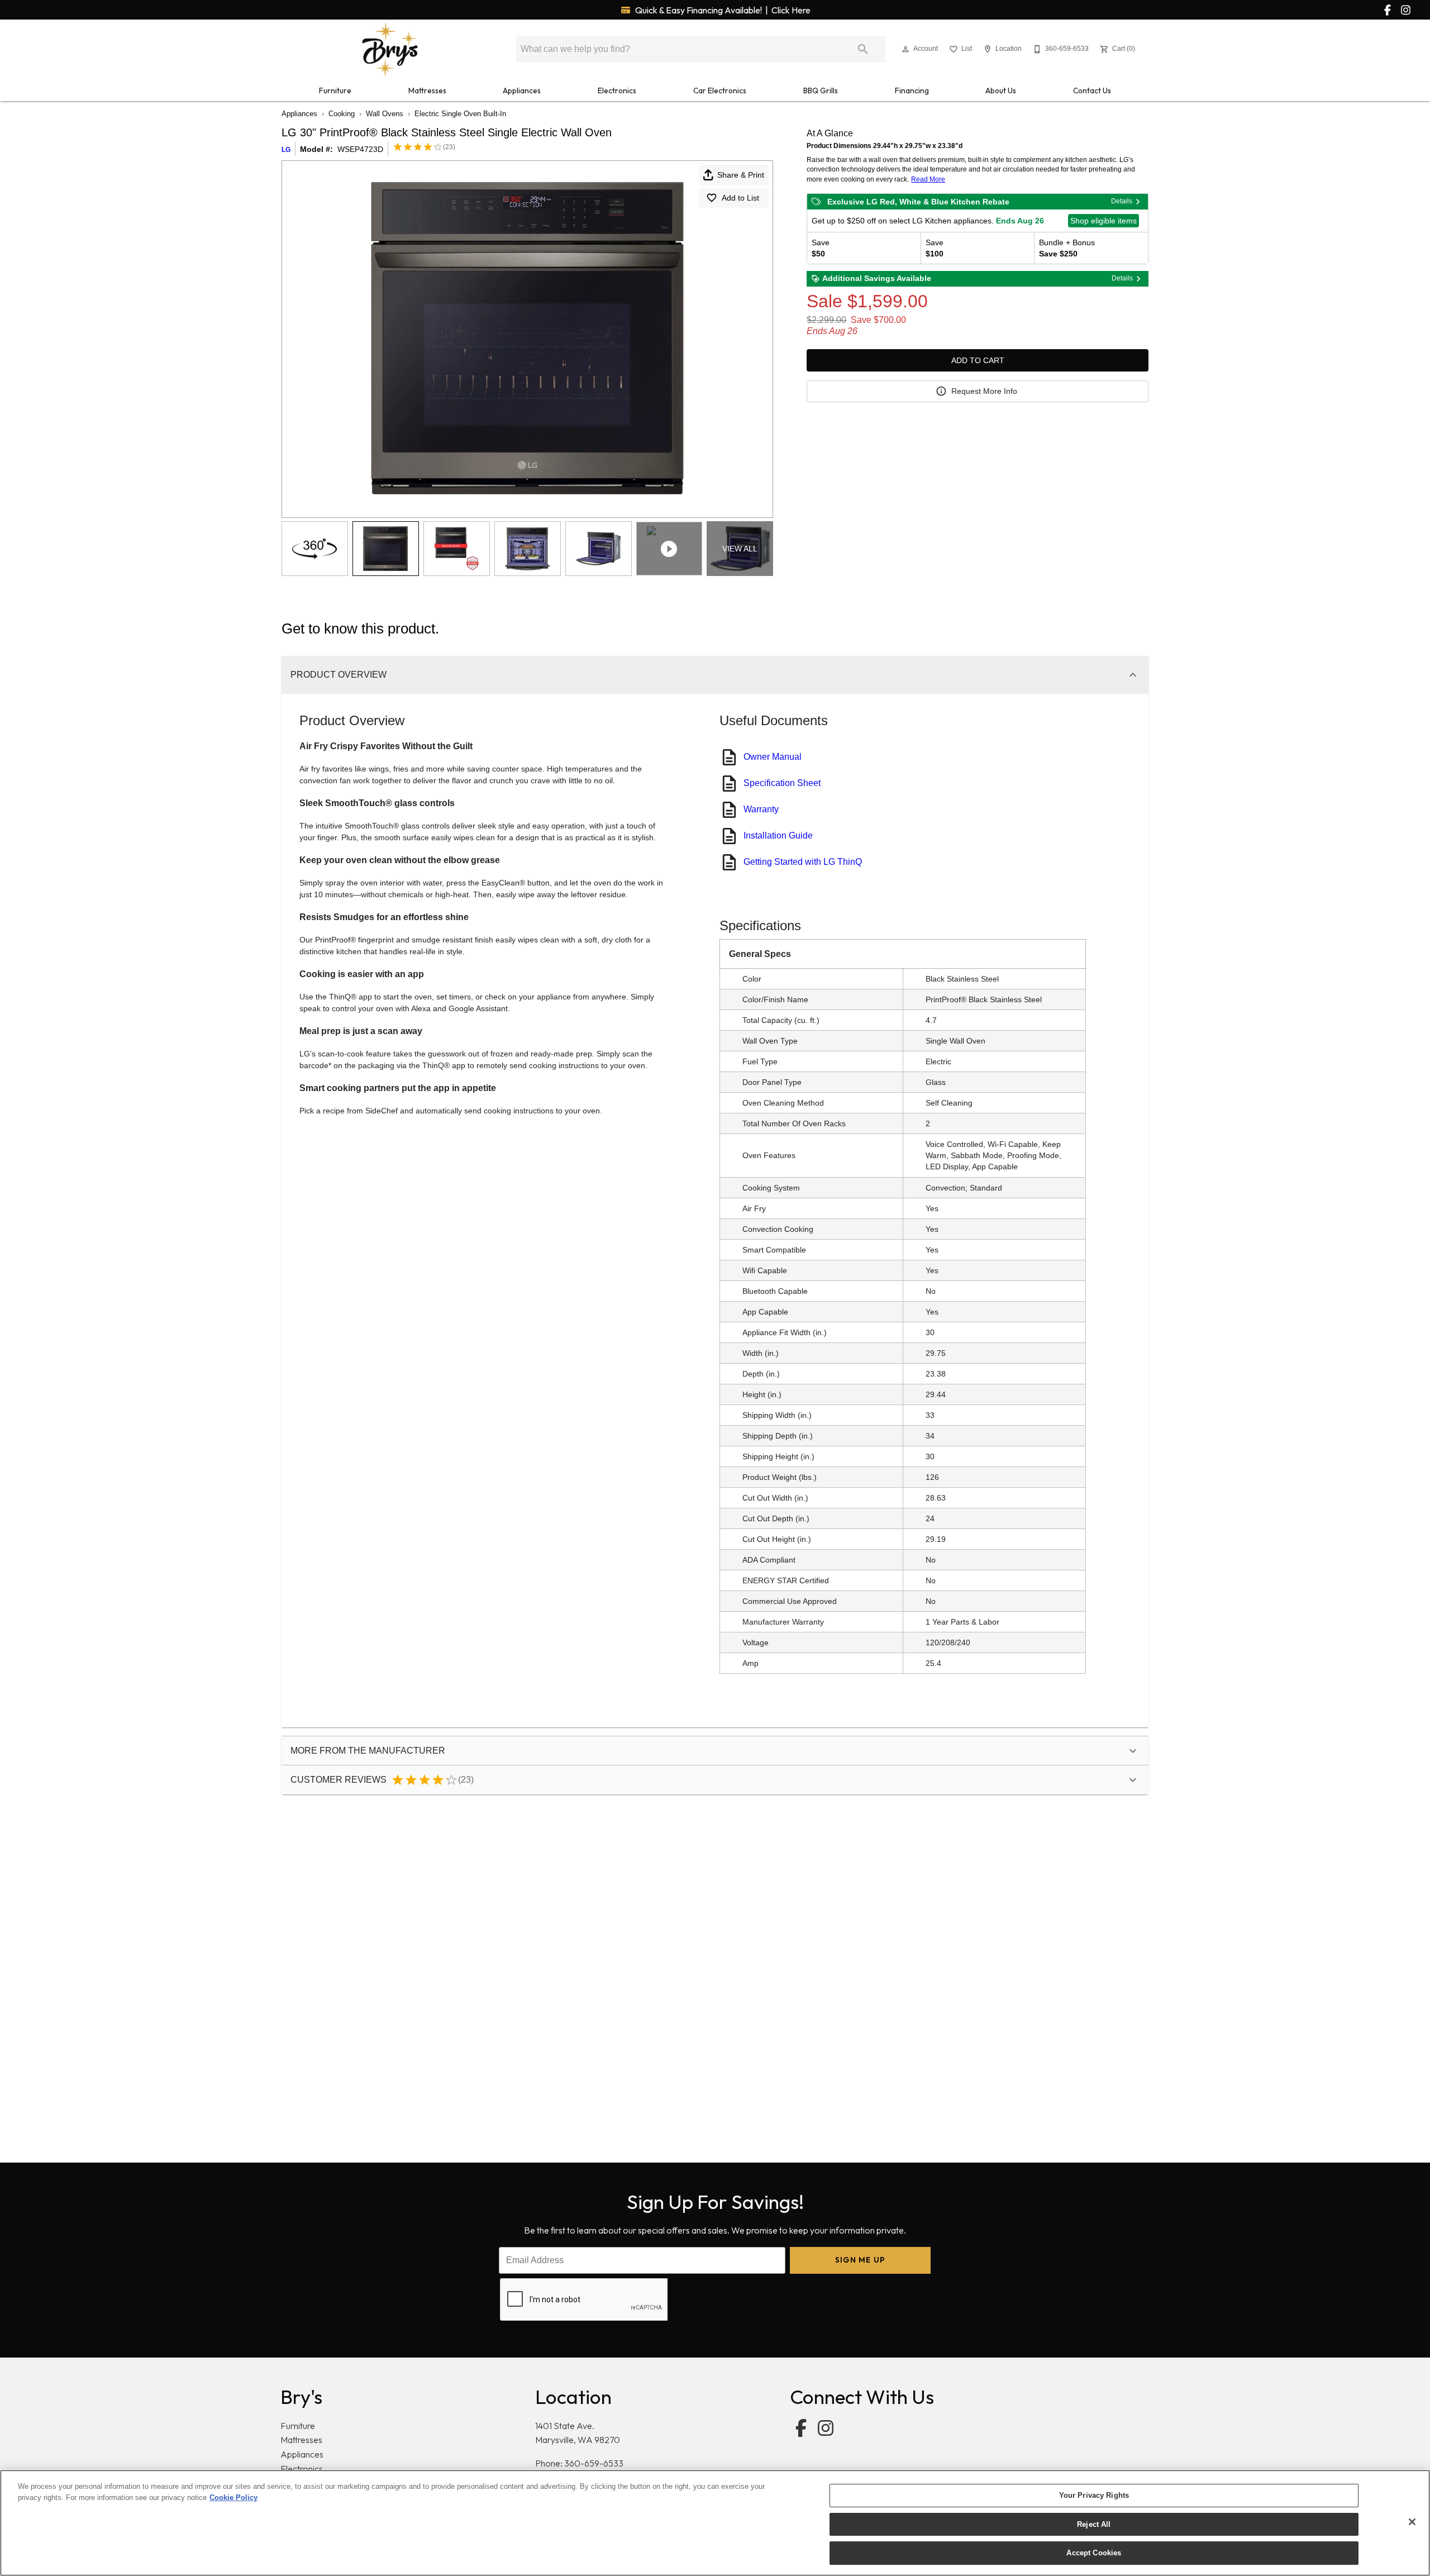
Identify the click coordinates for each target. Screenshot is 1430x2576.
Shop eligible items (1104, 221)
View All (740, 549)
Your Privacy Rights (1094, 2495)
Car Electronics (720, 91)
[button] (905, 49)
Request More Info (984, 391)
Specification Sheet (782, 783)
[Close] (1412, 2522)
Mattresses (427, 91)
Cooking (342, 114)
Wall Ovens (385, 114)
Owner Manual (773, 757)
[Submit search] (863, 49)
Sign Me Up (861, 2260)
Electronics (617, 91)
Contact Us (1092, 91)
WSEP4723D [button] (360, 149)
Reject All (1094, 2524)
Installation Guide (778, 835)
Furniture (335, 91)
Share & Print (741, 175)
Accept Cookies (1094, 2553)
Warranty (761, 809)
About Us (1001, 91)
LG (286, 150)
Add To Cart (978, 360)
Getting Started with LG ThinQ (803, 862)
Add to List (740, 198)
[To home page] (390, 49)
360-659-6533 (594, 2463)
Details (1122, 201)
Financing (912, 91)
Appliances (522, 91)
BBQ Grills (821, 91)
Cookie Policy (233, 2498)
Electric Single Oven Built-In (460, 114)
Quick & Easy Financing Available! (722, 10)
